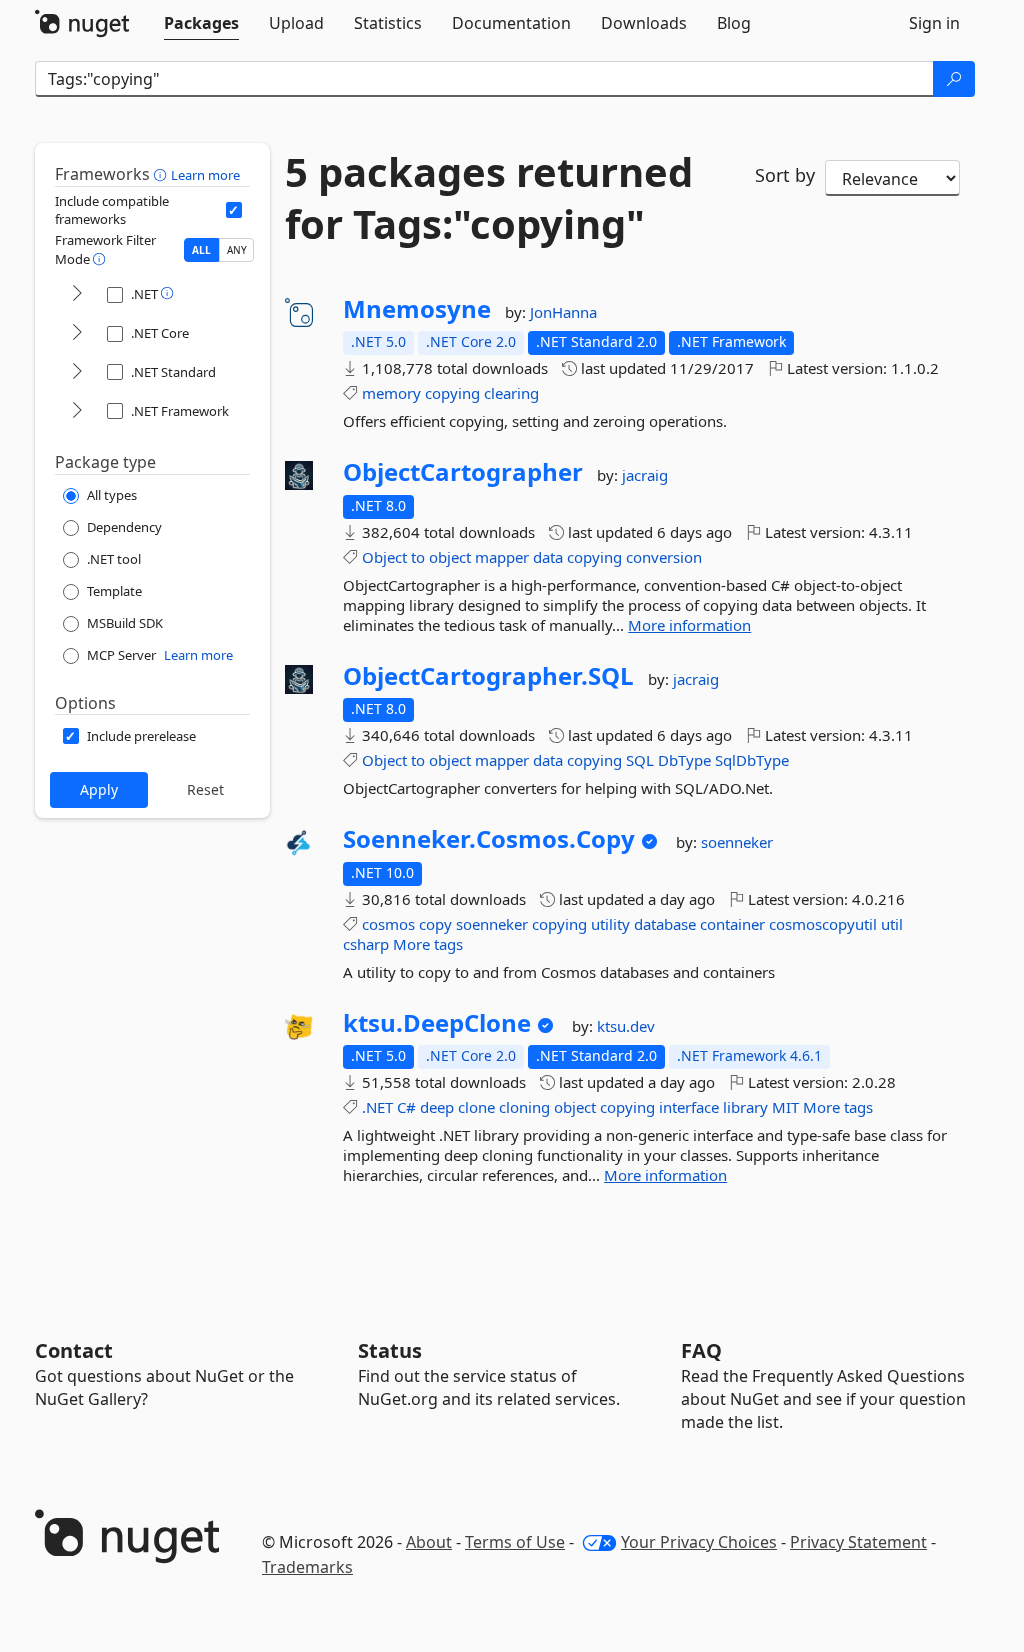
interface (689, 1107)
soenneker (737, 842)
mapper (502, 557)
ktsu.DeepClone (437, 1023)
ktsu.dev (626, 1026)
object (450, 557)
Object (384, 557)
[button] (162, 174)
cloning (524, 1107)
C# (406, 1107)
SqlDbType (752, 760)
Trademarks (307, 1567)
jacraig (645, 475)
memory (391, 393)
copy (435, 924)
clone (476, 1107)
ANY (237, 250)
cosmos (388, 924)
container (732, 924)
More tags (428, 944)
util (892, 924)
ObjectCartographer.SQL (488, 676)
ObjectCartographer (463, 472)
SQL (640, 760)
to (418, 557)
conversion (664, 557)
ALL (201, 250)
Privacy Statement (858, 1542)
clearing (511, 393)
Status (390, 1350)
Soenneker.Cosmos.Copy (489, 839)
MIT (785, 1107)
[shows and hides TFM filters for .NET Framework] (77, 411)
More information (689, 625)
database (665, 924)
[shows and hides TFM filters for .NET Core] (77, 333)
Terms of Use (515, 1542)
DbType (684, 760)
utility (610, 924)
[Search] (954, 79)
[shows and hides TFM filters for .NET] (77, 294)
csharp (366, 944)
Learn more (205, 175)
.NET (377, 1107)
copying (452, 393)
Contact (74, 1350)
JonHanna (563, 312)
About (429, 1542)
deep (437, 1107)
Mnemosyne (417, 309)
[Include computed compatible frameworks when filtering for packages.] (234, 210)
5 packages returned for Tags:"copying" (489, 198)
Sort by (785, 175)
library (745, 1107)
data (548, 557)
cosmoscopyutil (823, 924)
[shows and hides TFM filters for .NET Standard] (77, 372)
